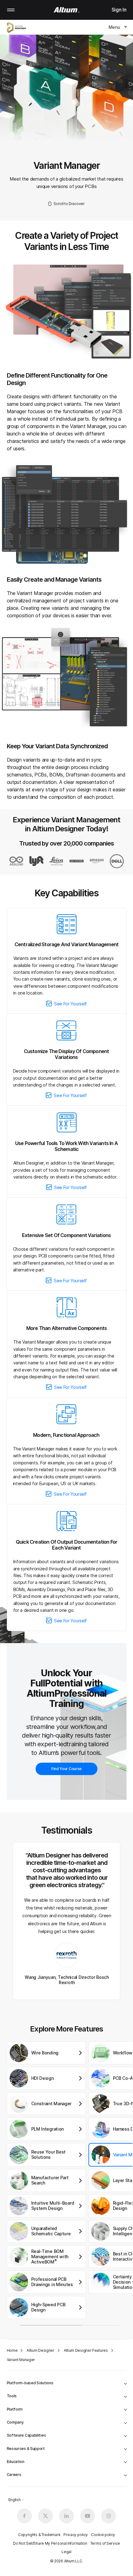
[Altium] (67, 10)
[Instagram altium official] (109, 2516)
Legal (66, 2552)
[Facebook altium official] (24, 2516)
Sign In (119, 10)
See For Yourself (71, 1004)
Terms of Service (105, 2543)
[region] (70, 2184)
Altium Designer (41, 2350)
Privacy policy (76, 2535)
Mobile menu (11, 10)
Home (12, 2350)
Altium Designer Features (86, 2350)
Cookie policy (103, 2535)
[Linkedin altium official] (66, 2516)
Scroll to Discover (69, 204)
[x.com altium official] (45, 2516)
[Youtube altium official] (88, 2516)
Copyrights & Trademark (39, 2535)
